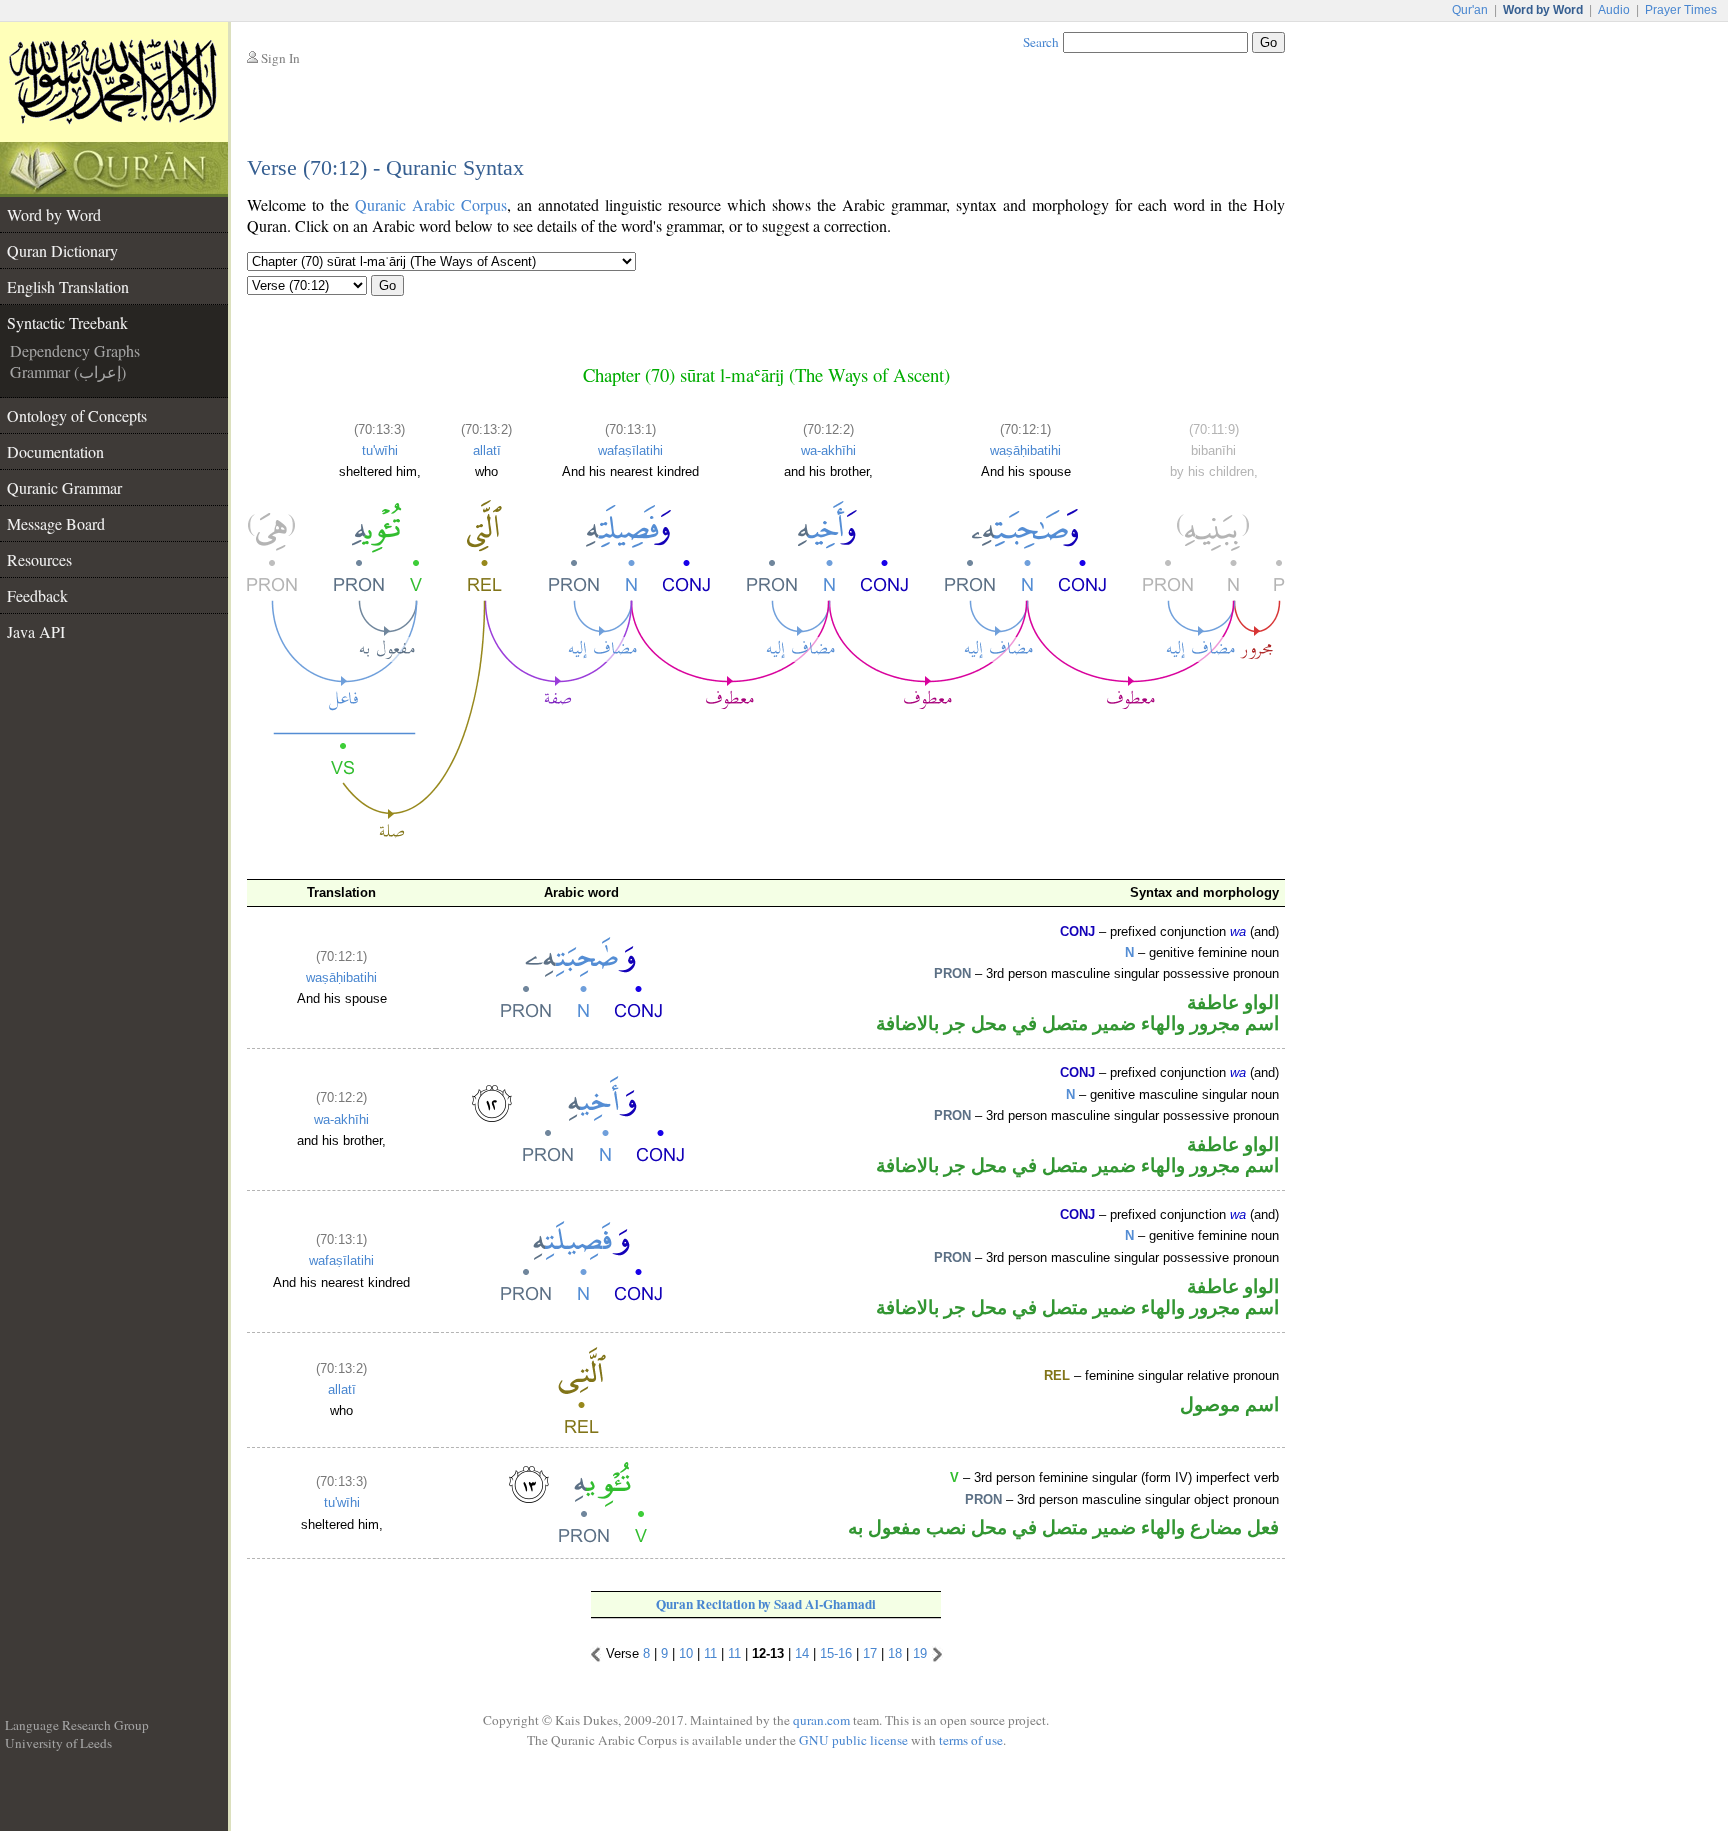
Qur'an (1470, 10)
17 (870, 1653)
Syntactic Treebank (67, 322)
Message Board (56, 523)
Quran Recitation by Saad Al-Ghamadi (766, 1604)
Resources (39, 559)
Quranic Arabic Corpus (431, 204)
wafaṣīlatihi (630, 450)
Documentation (55, 451)
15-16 (836, 1653)
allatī (487, 450)
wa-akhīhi (828, 450)
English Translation (68, 286)
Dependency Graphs (75, 350)
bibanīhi (1213, 450)
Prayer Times (1681, 10)
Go (387, 285)
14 (802, 1653)
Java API (36, 631)
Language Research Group (77, 1725)
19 (920, 1653)
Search (1041, 42)
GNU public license (853, 1740)
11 (710, 1653)
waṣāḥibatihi (1025, 450)
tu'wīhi (380, 450)
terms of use (971, 1740)
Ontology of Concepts (77, 415)
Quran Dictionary (62, 250)
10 (686, 1653)
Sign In (280, 58)
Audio (1614, 10)
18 (895, 1653)
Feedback (37, 595)
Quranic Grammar (64, 487)
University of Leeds (58, 1743)
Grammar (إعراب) (68, 371)
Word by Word (54, 214)
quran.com (821, 1720)
